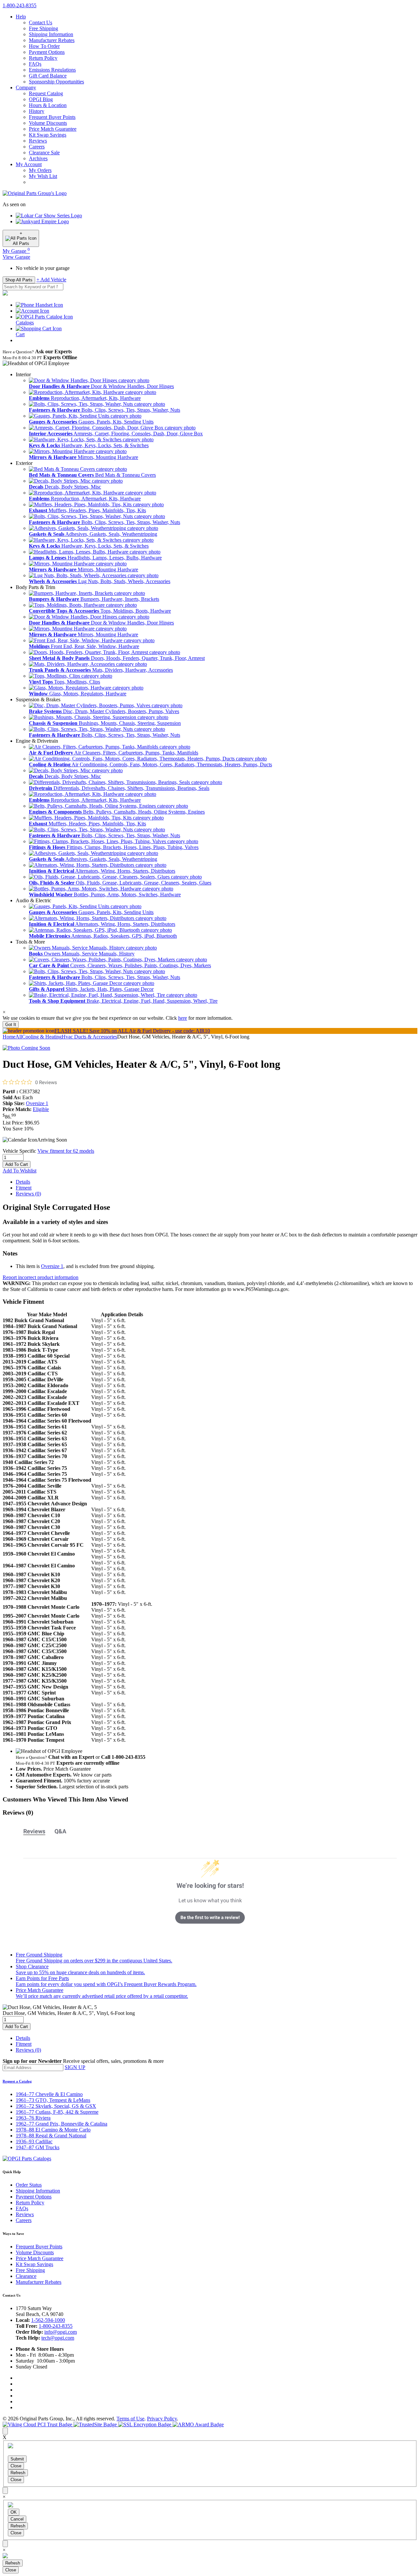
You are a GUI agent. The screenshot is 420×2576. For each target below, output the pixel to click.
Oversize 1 (37, 1103)
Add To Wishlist (20, 1171)
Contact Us (41, 22)
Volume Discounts (48, 123)
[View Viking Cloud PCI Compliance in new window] (38, 2424)
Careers (37, 147)
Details (23, 1182)
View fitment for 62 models (66, 1151)
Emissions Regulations (52, 70)
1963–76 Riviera (33, 2118)
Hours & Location (48, 105)
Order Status (29, 2185)
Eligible (41, 1109)
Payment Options (47, 52)
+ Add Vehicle (51, 280)
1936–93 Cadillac (34, 2141)
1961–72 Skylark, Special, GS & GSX (56, 2106)
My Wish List (43, 176)
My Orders (40, 170)
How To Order (44, 46)
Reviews (38, 141)
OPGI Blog (41, 99)
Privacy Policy (162, 2419)
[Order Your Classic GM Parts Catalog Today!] (27, 2159)
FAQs (35, 64)
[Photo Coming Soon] (26, 1048)
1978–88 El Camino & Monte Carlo (53, 2130)
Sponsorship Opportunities (56, 82)
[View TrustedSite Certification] (96, 2424)
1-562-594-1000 (48, 2320)
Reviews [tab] (34, 1831)
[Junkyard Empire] (42, 221)
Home (9, 1037)
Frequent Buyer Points (52, 117)
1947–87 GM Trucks (38, 2147)
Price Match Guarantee (53, 129)
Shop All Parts (19, 280)
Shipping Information (51, 34)
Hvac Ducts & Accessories (89, 1037)
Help (21, 17)
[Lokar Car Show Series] (49, 216)
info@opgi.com (61, 2332)
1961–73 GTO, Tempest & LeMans (53, 2100)
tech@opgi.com (58, 2338)
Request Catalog (46, 93)
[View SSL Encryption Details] (145, 2424)
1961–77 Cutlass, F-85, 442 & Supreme (57, 2112)
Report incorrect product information (41, 1277)
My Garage (16, 251)
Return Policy (43, 58)
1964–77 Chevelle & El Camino (49, 2094)
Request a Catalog (17, 2081)
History (37, 111)
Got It (11, 1025)
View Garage (16, 257)
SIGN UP (75, 2067)
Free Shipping (43, 28)
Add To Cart (17, 1164)
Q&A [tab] (60, 1831)
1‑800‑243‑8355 (20, 5)
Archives (38, 158)
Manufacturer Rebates (52, 40)
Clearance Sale (44, 153)
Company (26, 87)
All (19, 1037)
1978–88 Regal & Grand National (51, 2136)
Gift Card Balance (48, 76)
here (183, 1018)
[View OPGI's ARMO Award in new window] (198, 2424)
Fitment (24, 1188)
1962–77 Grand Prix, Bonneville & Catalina (62, 2124)
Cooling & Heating (42, 1037)
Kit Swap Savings (48, 135)
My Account (29, 164)
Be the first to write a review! (210, 1917)
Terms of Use (130, 2419)
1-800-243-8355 (56, 2326)
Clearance (26, 2276)
